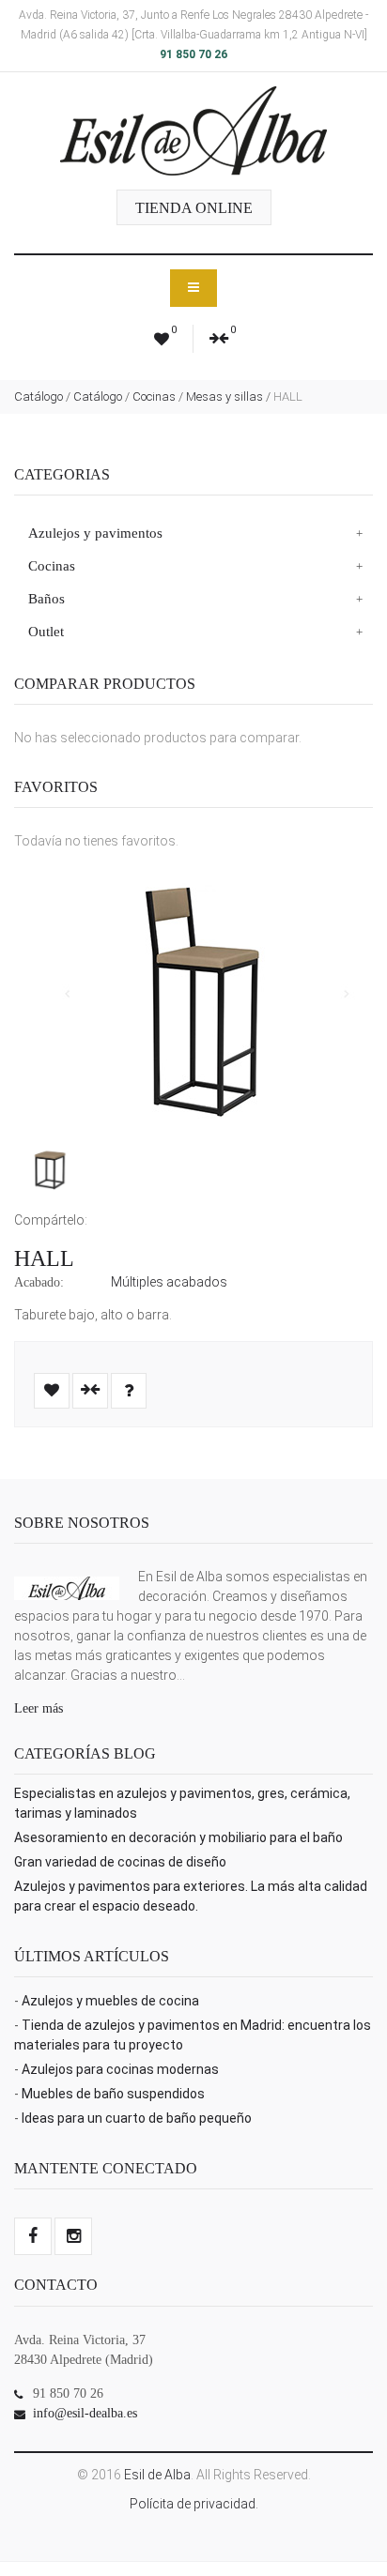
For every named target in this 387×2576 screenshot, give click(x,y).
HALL (44, 1258)
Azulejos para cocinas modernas (120, 2069)
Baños (46, 599)
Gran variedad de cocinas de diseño (120, 1862)
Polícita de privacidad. (194, 2504)
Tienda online (194, 208)
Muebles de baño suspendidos (113, 2094)
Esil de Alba (157, 2475)
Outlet (46, 632)
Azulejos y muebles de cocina (110, 2001)
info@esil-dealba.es (85, 2413)
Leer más (39, 1708)
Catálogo (39, 396)
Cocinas (154, 396)
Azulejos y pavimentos (95, 533)
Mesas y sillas (224, 396)
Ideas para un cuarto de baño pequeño (137, 2118)
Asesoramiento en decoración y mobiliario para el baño (178, 1837)
